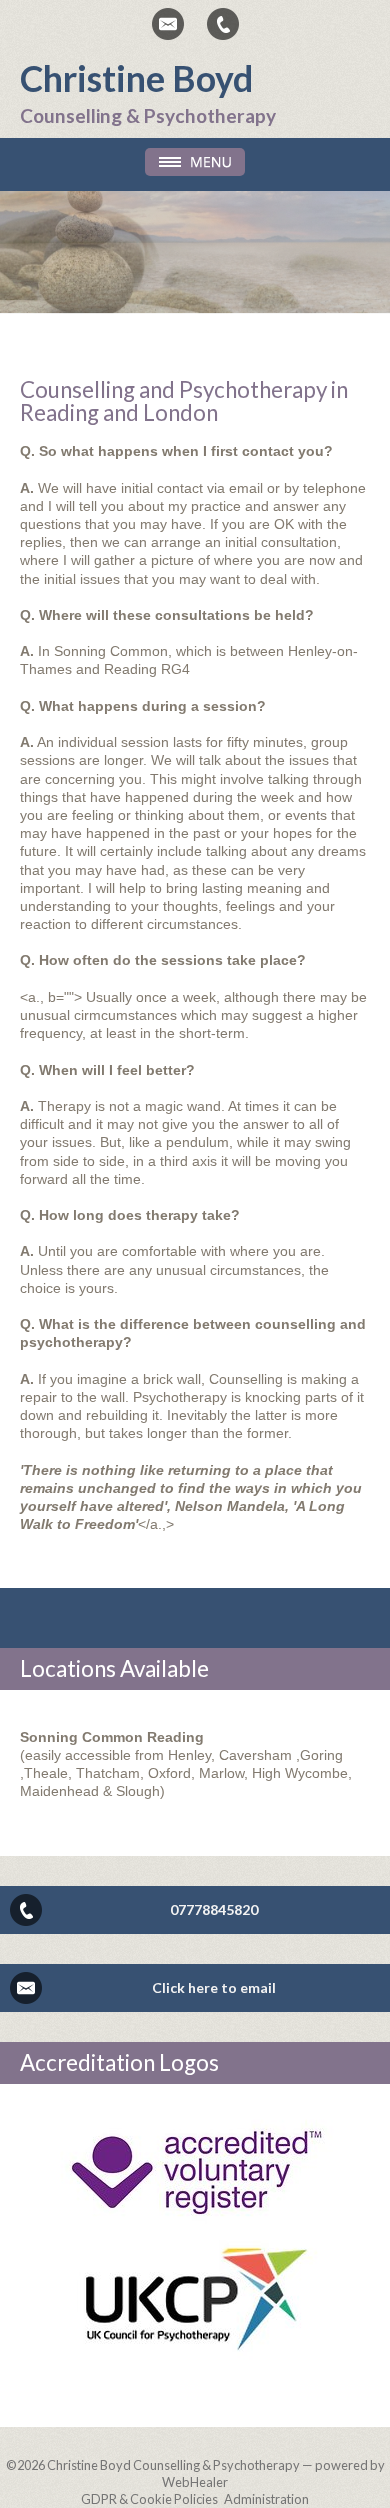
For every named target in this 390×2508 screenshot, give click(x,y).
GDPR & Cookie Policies (149, 2499)
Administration (266, 2499)
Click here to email (214, 1987)
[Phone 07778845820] (223, 24)
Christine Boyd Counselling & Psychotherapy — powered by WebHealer (216, 2473)
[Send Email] (168, 24)
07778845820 (214, 1909)
